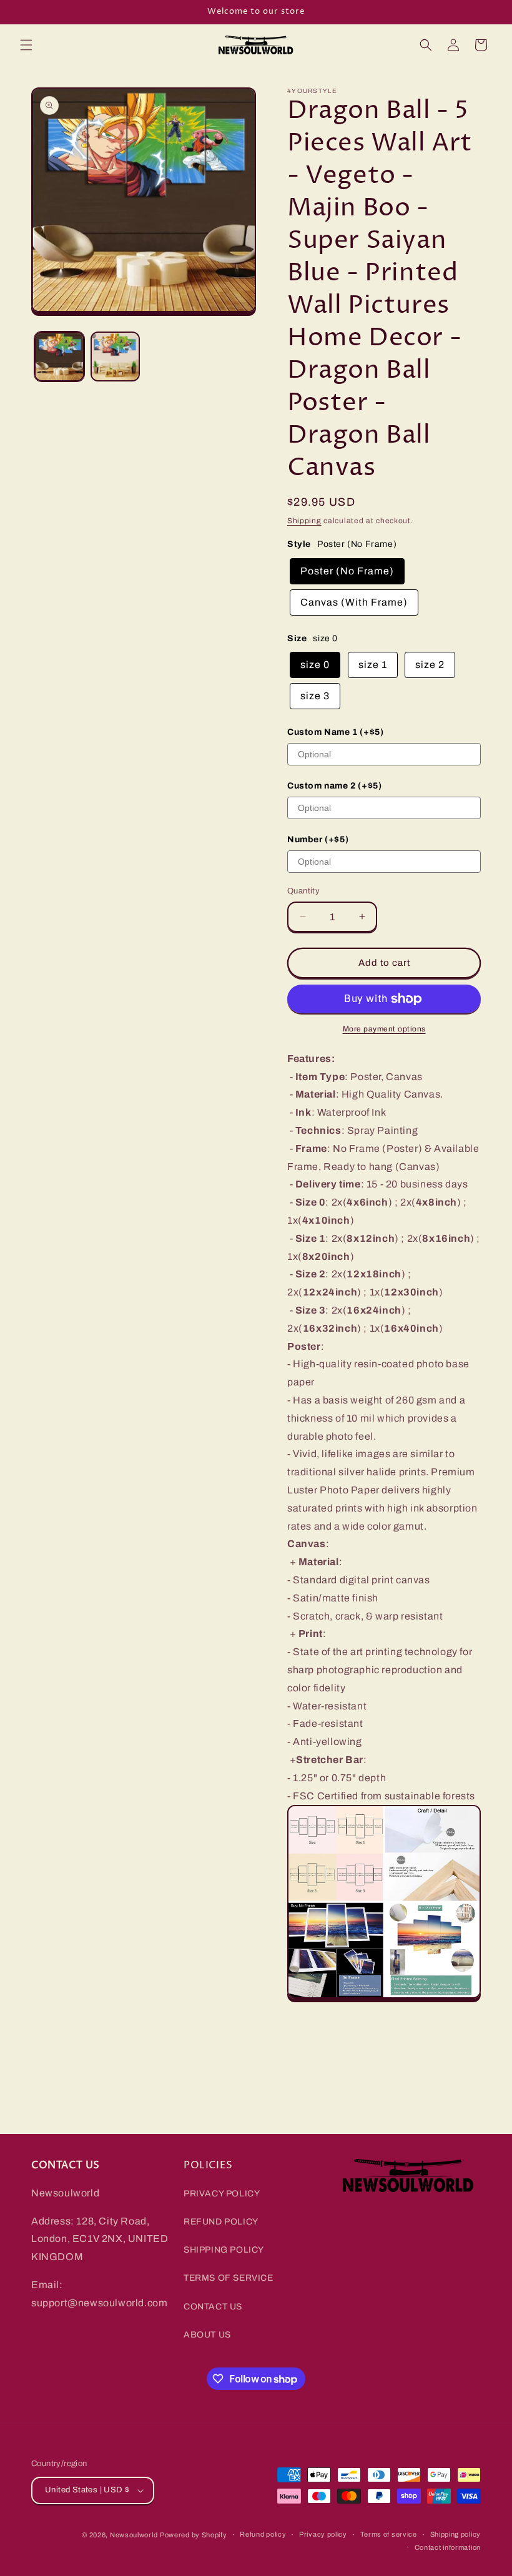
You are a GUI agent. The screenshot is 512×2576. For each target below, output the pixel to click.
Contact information (448, 2547)
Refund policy (263, 2534)
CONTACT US (213, 2307)
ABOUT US (207, 2335)
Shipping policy (456, 2534)
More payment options (384, 1029)
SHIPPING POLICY (224, 2250)
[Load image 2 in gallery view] (116, 356)
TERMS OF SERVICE (229, 2278)
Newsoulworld (134, 2535)
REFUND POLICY (221, 2222)
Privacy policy (323, 2534)
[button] (26, 45)
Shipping (304, 521)
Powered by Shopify (194, 2535)
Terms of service (389, 2534)
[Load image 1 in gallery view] (59, 356)
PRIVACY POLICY (222, 2194)
